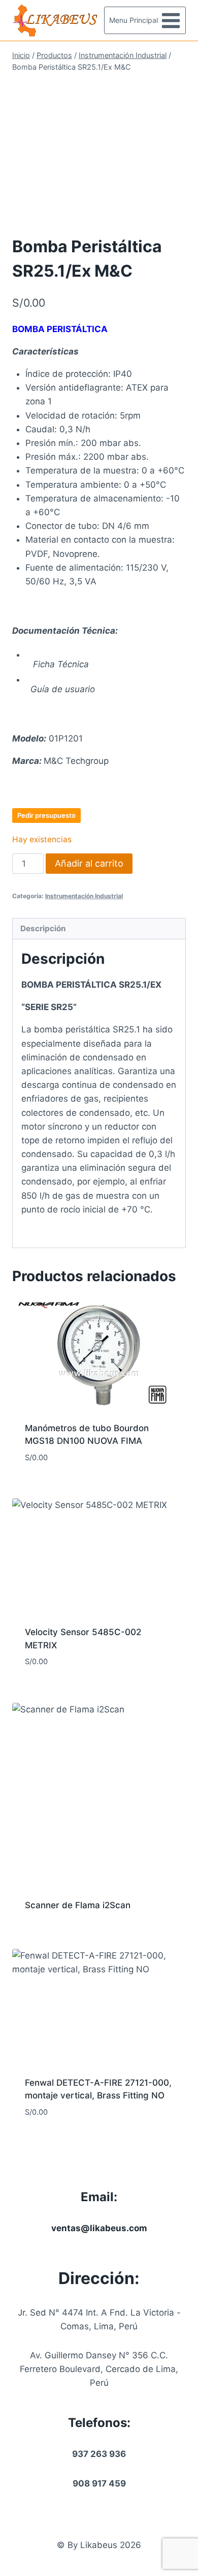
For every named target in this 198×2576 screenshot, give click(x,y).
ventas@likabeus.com (99, 2228)
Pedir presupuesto (46, 815)
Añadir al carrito (89, 863)
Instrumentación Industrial (84, 896)
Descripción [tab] (43, 928)
